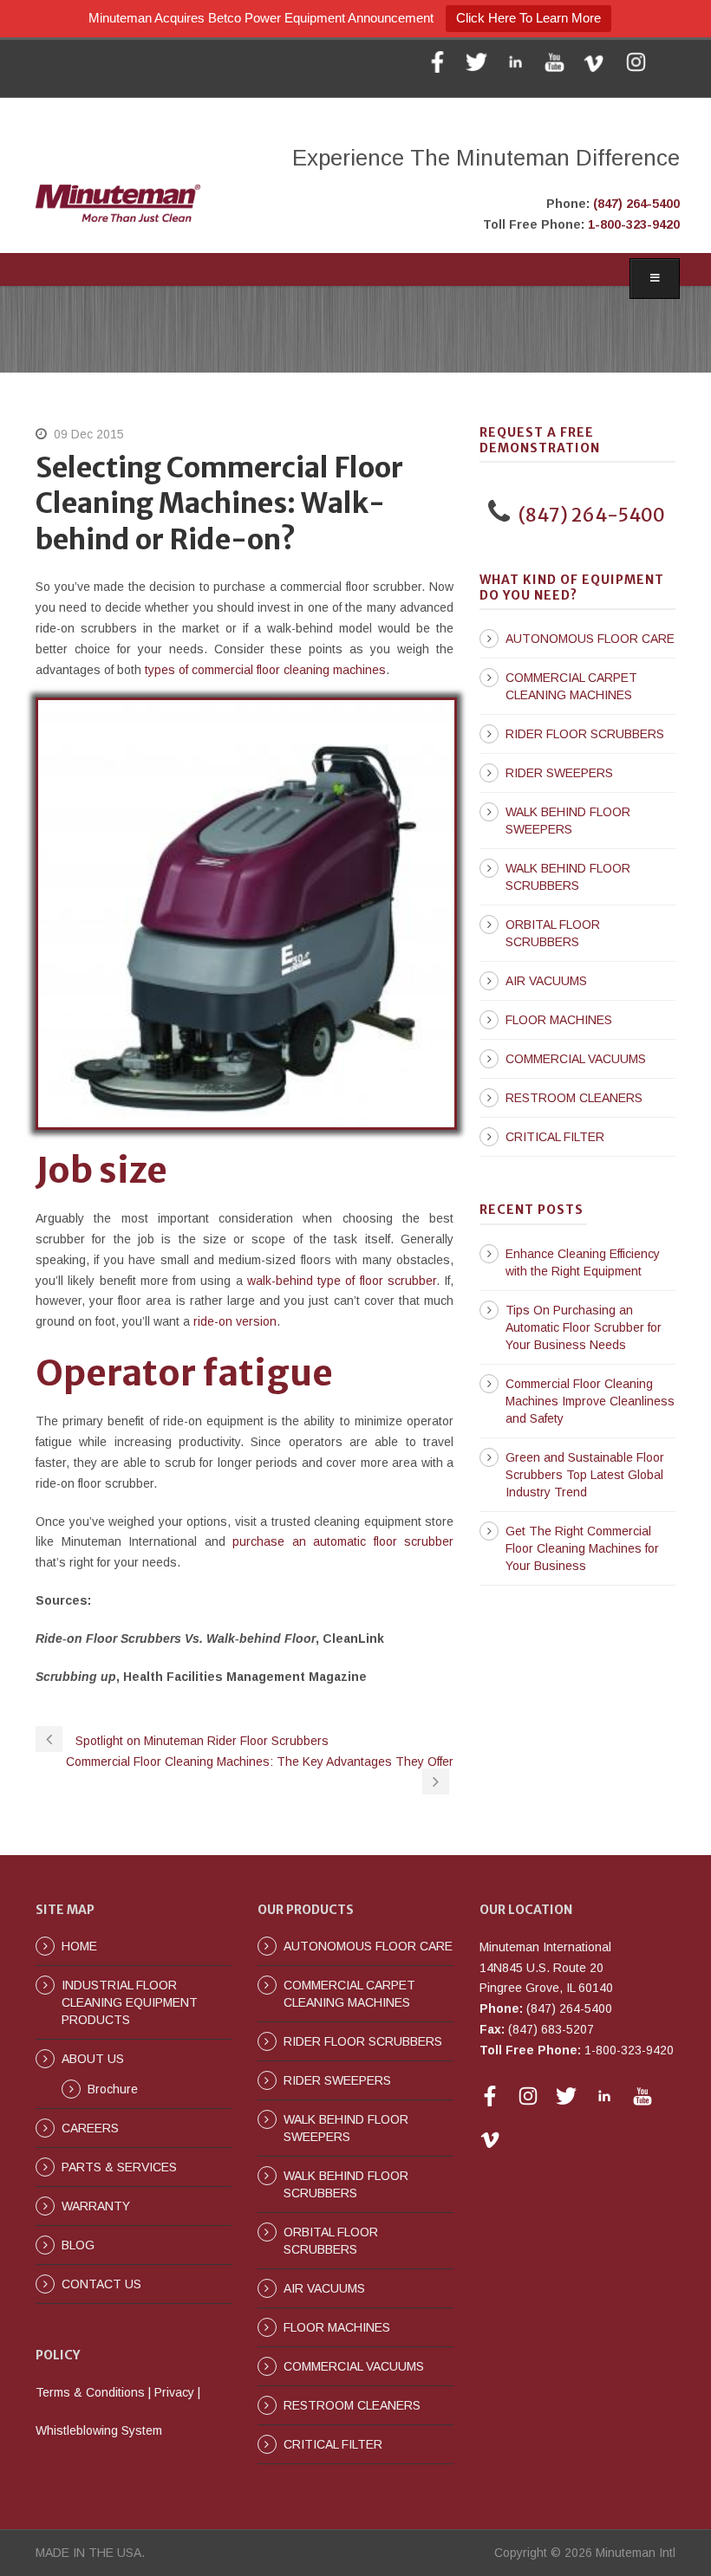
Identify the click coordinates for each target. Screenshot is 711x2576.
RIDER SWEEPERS (559, 773)
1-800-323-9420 (634, 224)
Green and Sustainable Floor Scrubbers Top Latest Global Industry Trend (585, 1475)
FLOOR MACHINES (559, 1020)
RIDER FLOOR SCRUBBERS (585, 734)
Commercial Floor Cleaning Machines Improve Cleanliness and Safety (590, 1401)
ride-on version (235, 1321)
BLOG (78, 2245)
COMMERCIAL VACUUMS (576, 1059)
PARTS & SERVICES (119, 2167)
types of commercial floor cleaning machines (265, 670)
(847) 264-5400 (636, 204)
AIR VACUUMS (546, 981)
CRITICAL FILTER (555, 1137)
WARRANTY (96, 2206)
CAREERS (90, 2128)
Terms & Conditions (90, 2392)
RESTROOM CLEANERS (574, 1098)
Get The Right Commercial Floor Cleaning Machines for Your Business (582, 1548)
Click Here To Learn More (528, 18)
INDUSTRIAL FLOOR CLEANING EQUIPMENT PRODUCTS (130, 2002)
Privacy (174, 2392)
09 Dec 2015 (89, 434)
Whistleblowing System (99, 2430)
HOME (79, 1946)
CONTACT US (101, 2284)
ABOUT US (93, 2059)
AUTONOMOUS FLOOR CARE (590, 639)
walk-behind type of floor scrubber (342, 1281)
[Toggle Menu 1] (655, 279)
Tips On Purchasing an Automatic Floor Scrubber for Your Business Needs (584, 1327)
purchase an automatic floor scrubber (343, 1541)
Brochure (113, 2089)
